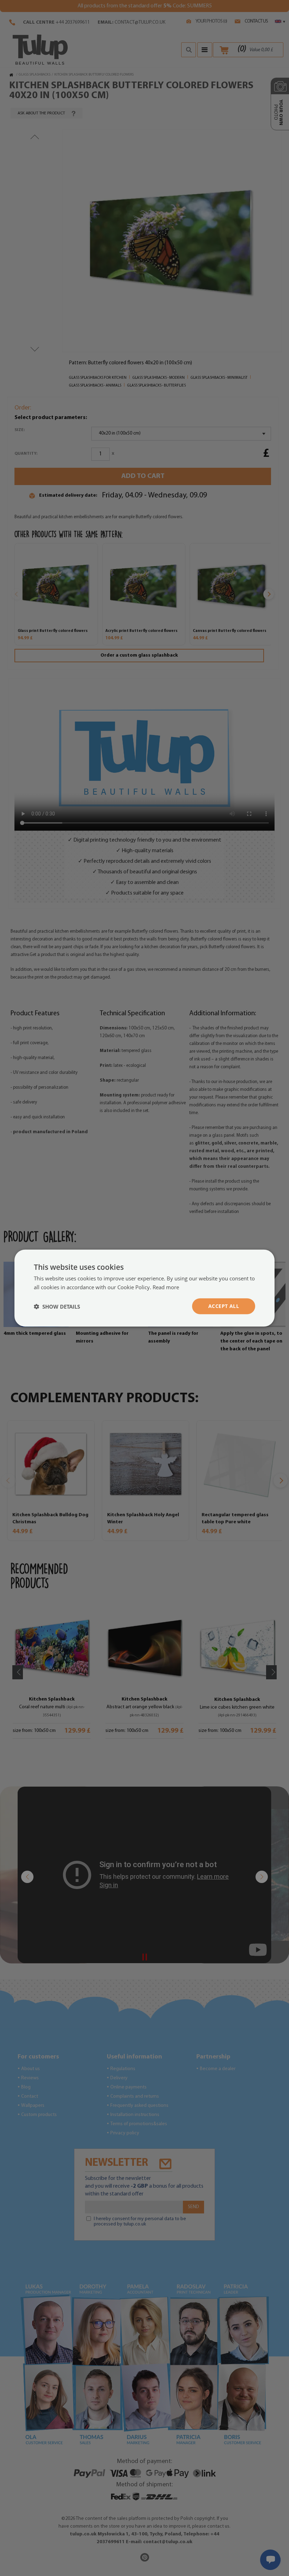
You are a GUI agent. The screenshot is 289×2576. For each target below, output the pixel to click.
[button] (57, 1306)
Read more (166, 1287)
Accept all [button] (224, 1306)
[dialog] (144, 1288)
